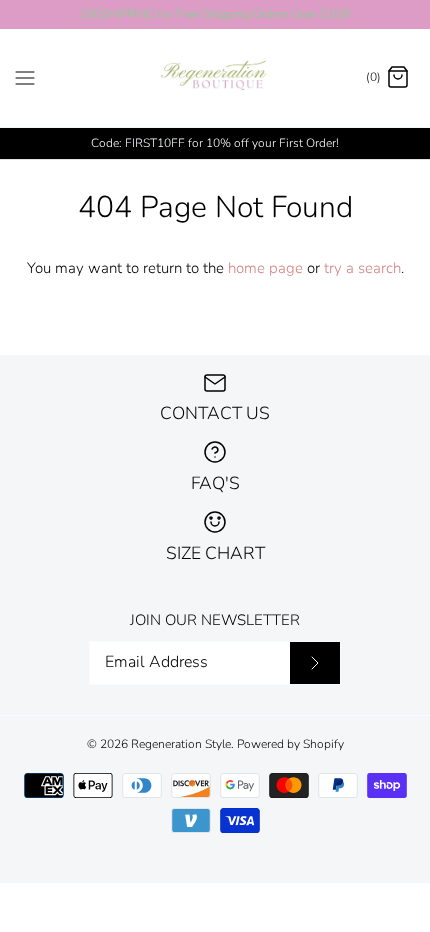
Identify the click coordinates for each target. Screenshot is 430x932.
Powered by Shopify (290, 744)
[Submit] (315, 663)
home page (265, 268)
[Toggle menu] (25, 77)
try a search (362, 268)
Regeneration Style (181, 744)
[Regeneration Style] (215, 78)
